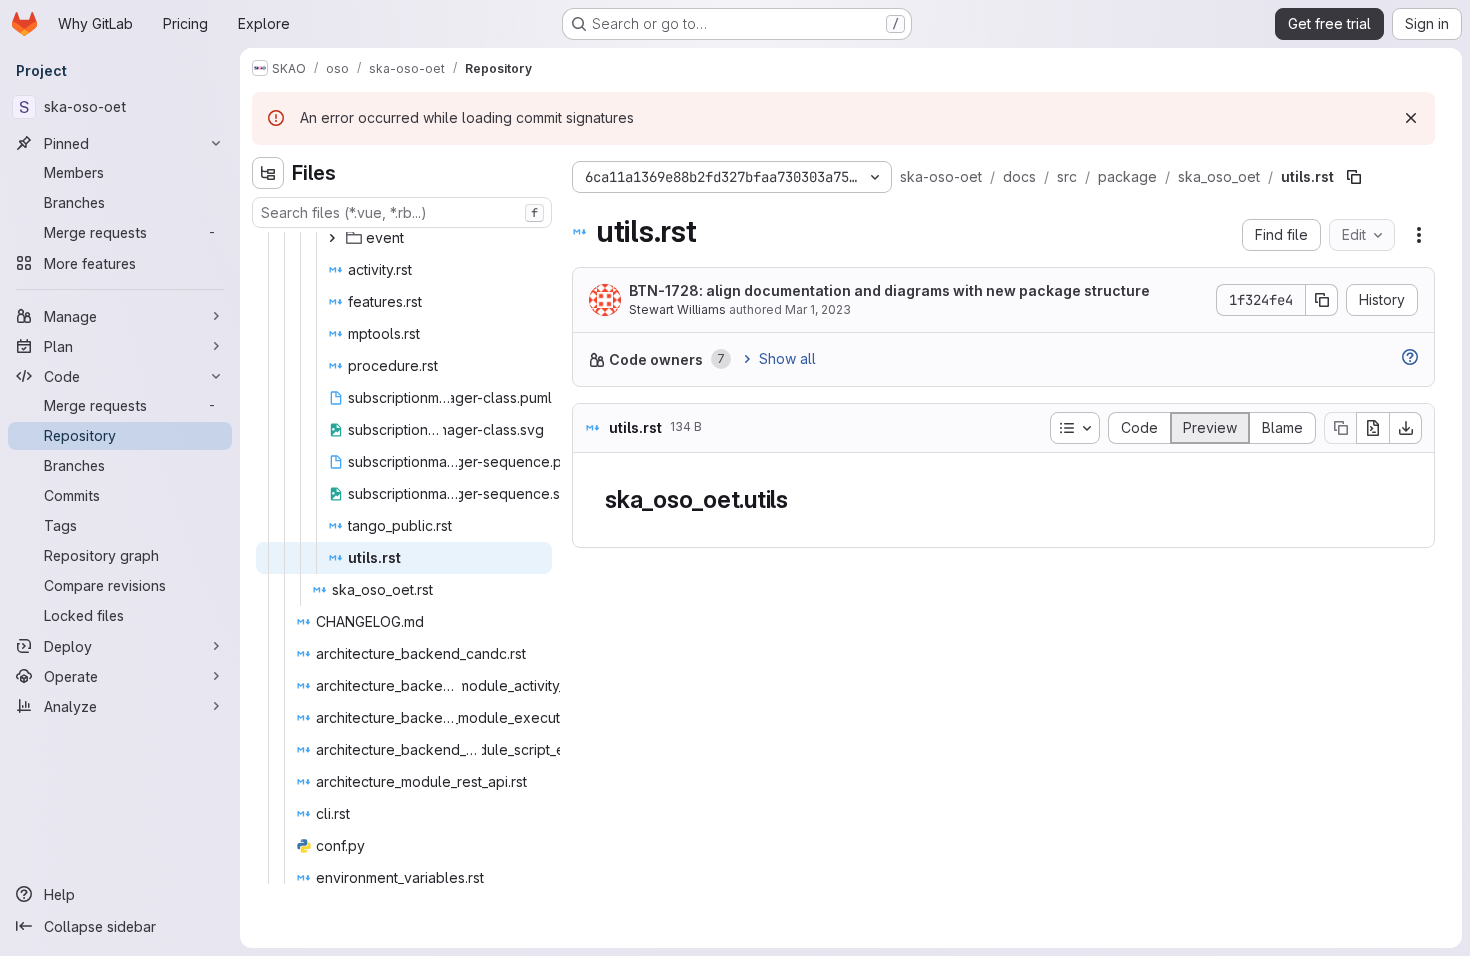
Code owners (656, 359)
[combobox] (402, 212)
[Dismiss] (1411, 118)
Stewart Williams (677, 309)
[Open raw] (1373, 428)
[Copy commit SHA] (1322, 300)
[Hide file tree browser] (268, 173)
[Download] (1406, 428)
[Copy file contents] (1340, 428)
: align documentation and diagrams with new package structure (889, 290)
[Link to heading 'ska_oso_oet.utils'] (801, 499)
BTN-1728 (664, 290)
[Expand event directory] (332, 238)
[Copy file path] (1354, 177)
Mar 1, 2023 (818, 309)
